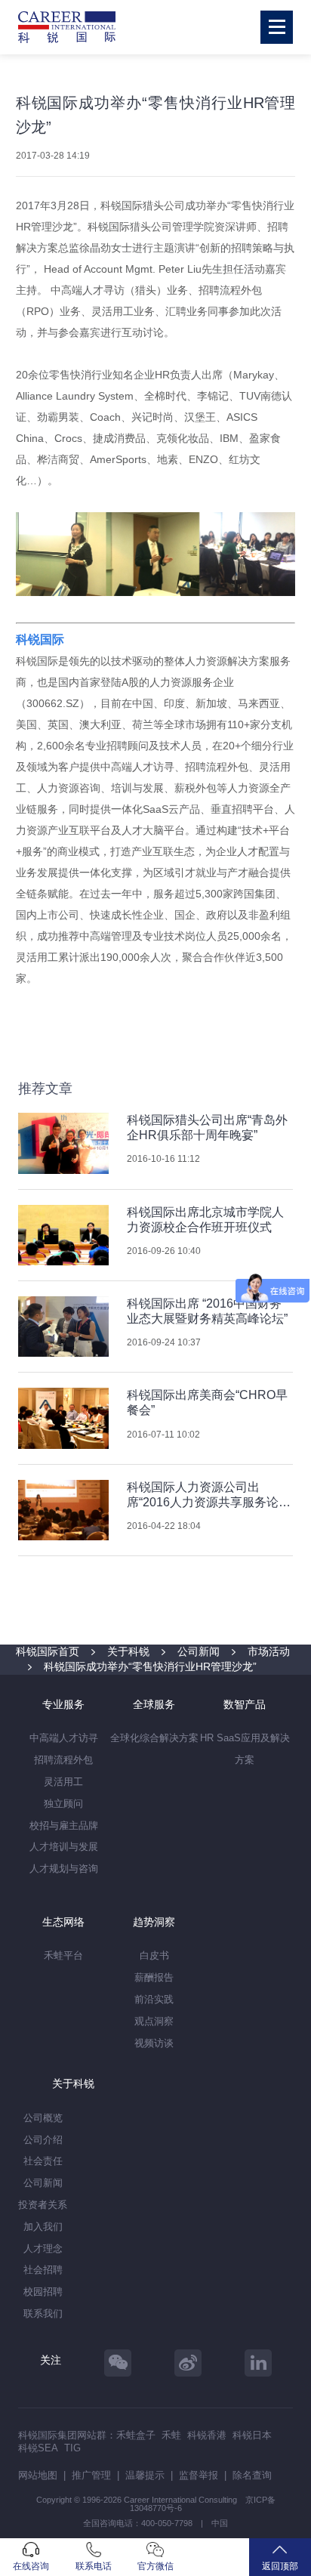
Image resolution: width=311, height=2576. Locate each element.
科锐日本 (252, 2435)
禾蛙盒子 (136, 2435)
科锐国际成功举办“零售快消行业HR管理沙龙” (150, 1666)
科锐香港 (207, 2435)
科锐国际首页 (48, 1651)
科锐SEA (38, 2448)
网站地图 (38, 2475)
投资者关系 (43, 2205)
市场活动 (269, 1651)
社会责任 (43, 2161)
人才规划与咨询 (64, 1869)
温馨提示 (145, 2475)
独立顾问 (63, 1804)
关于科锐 (128, 1651)
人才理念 (43, 2249)
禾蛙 (171, 2435)
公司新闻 (199, 1651)
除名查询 (252, 2475)
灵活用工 (63, 1782)
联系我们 (43, 2313)
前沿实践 (154, 1999)
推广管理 (91, 2475)
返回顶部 (280, 2566)
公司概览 (43, 2118)
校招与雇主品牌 (64, 1825)
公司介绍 (43, 2140)
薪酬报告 (154, 1977)
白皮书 (154, 1955)
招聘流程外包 (63, 1760)
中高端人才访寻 (64, 1738)
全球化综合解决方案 (154, 1738)
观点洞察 (154, 2021)
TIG (72, 2448)
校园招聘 (43, 2292)
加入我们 (43, 2227)
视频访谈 (154, 2043)
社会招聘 (43, 2270)
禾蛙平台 (63, 1955)
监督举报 (199, 2475)
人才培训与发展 (64, 1847)
